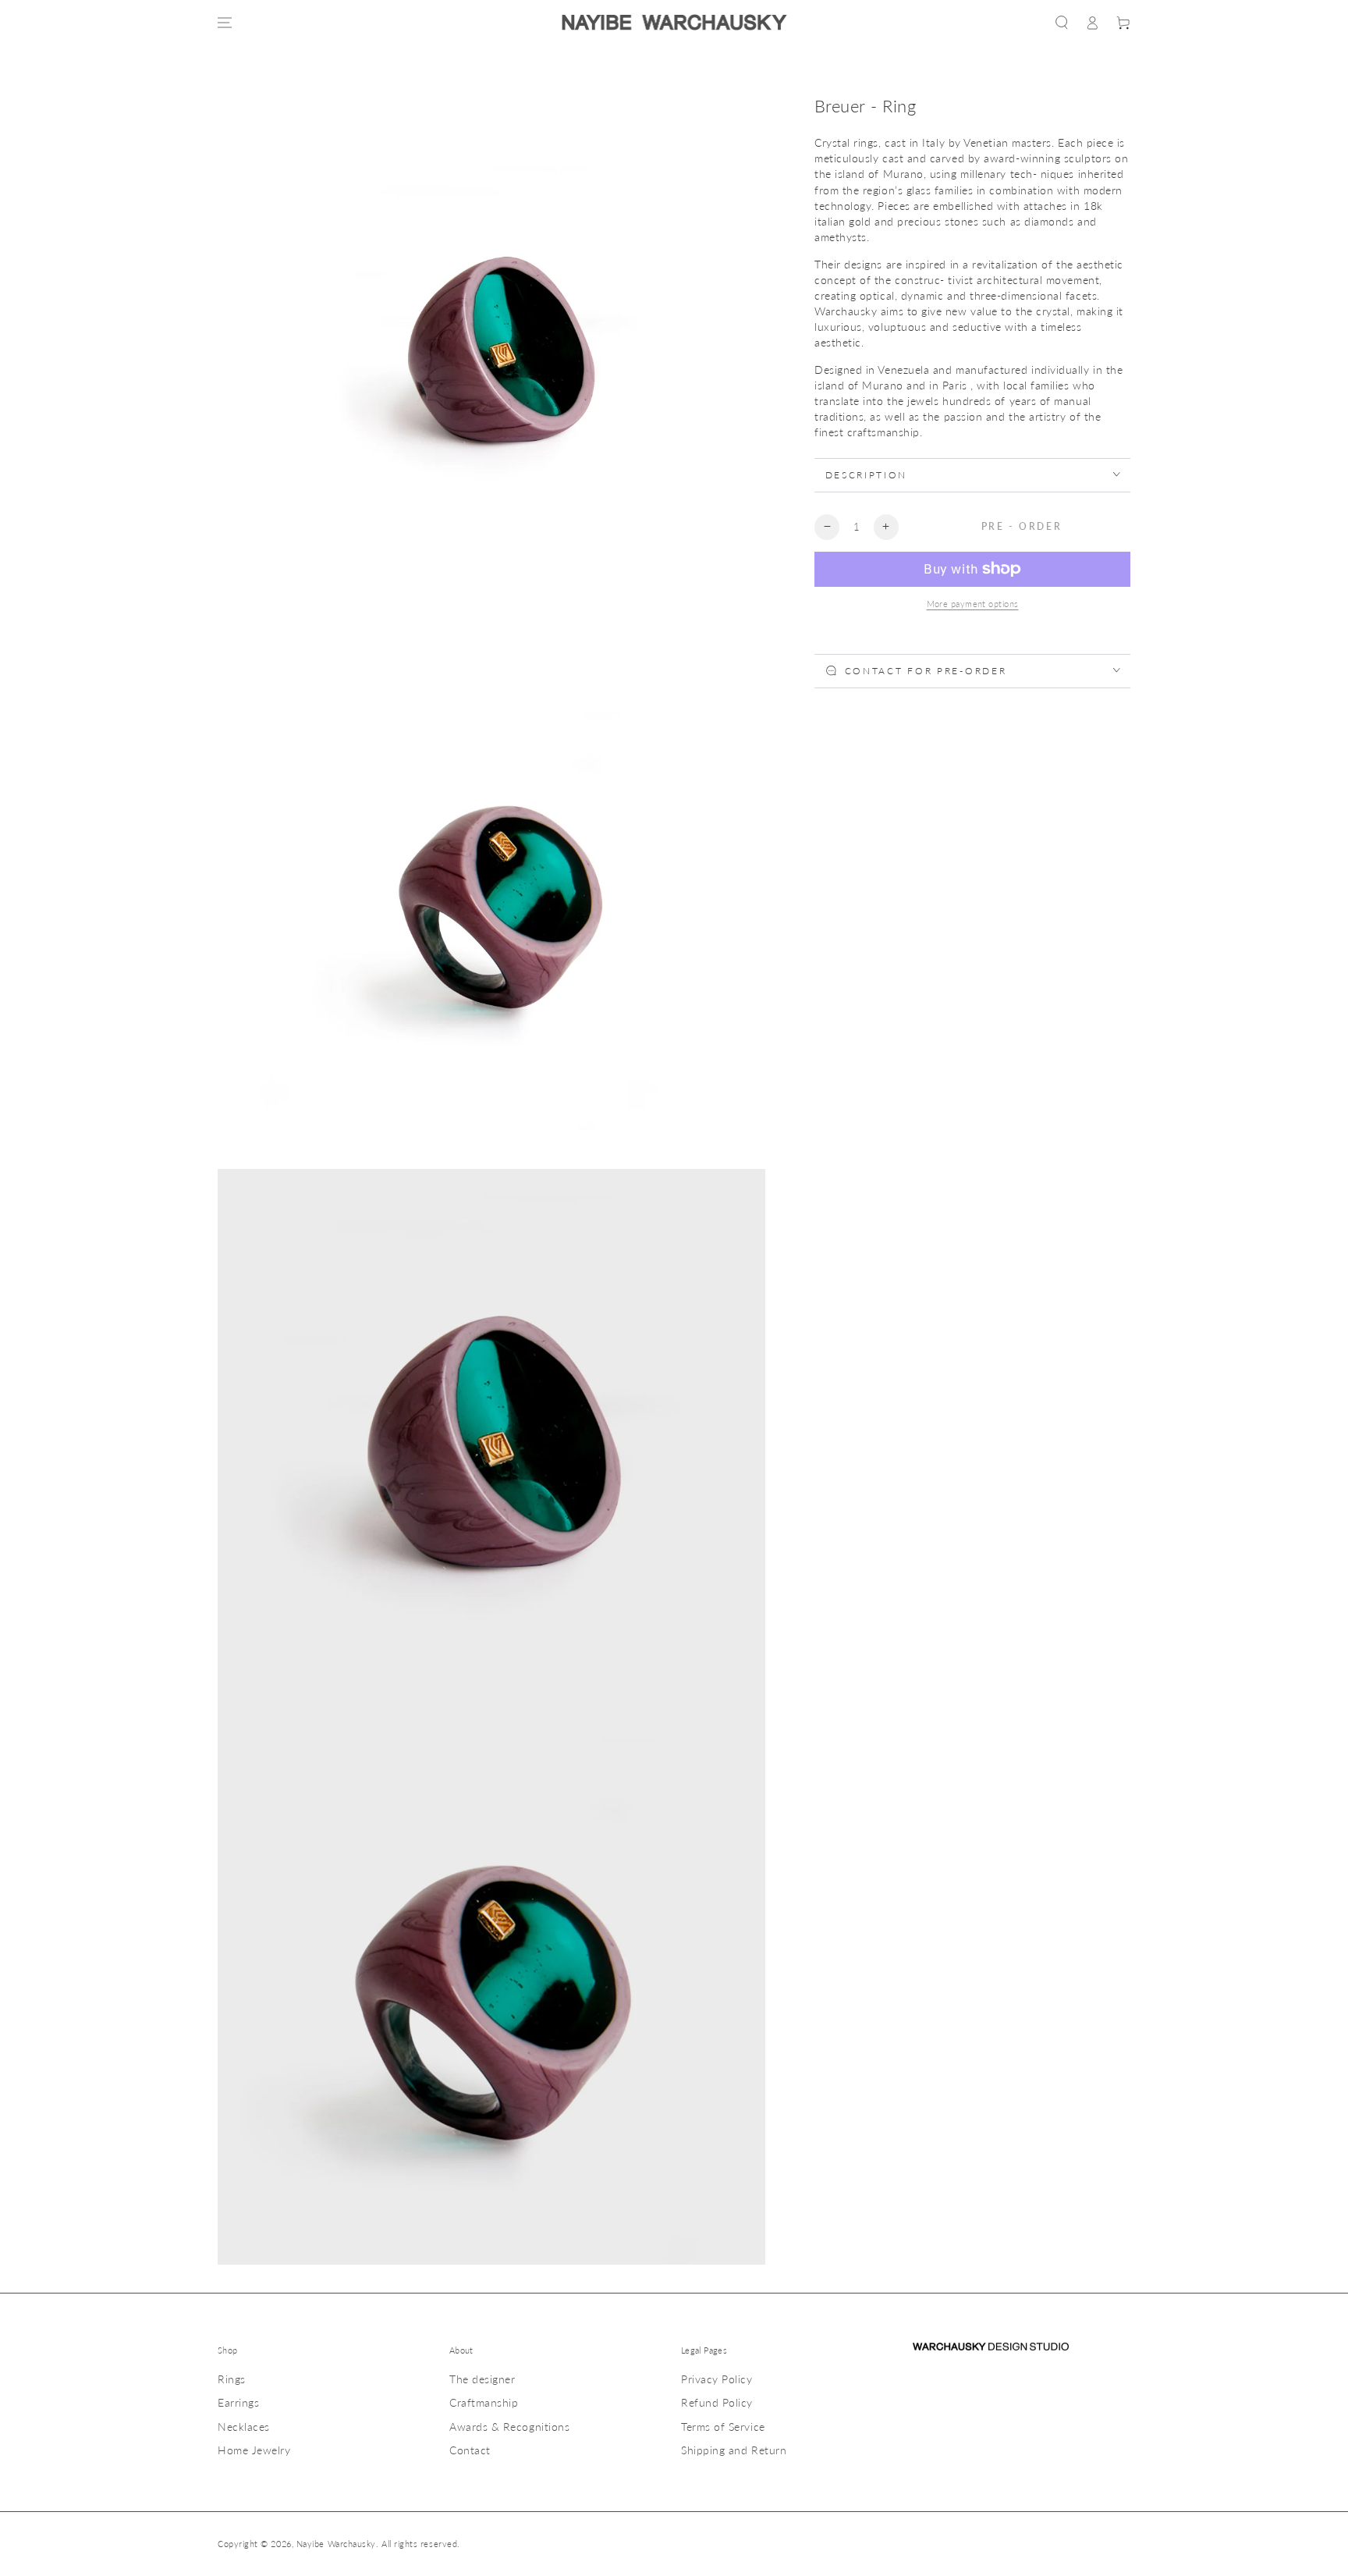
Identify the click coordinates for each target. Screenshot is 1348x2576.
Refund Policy (717, 2402)
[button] (1062, 23)
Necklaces (244, 2427)
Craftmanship (484, 2402)
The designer (482, 2379)
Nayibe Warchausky (336, 2544)
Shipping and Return (734, 2450)
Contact (470, 2450)
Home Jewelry (254, 2450)
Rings (232, 2379)
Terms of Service (723, 2427)
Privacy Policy (717, 2379)
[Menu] (225, 23)
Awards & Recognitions (509, 2427)
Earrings (238, 2402)
